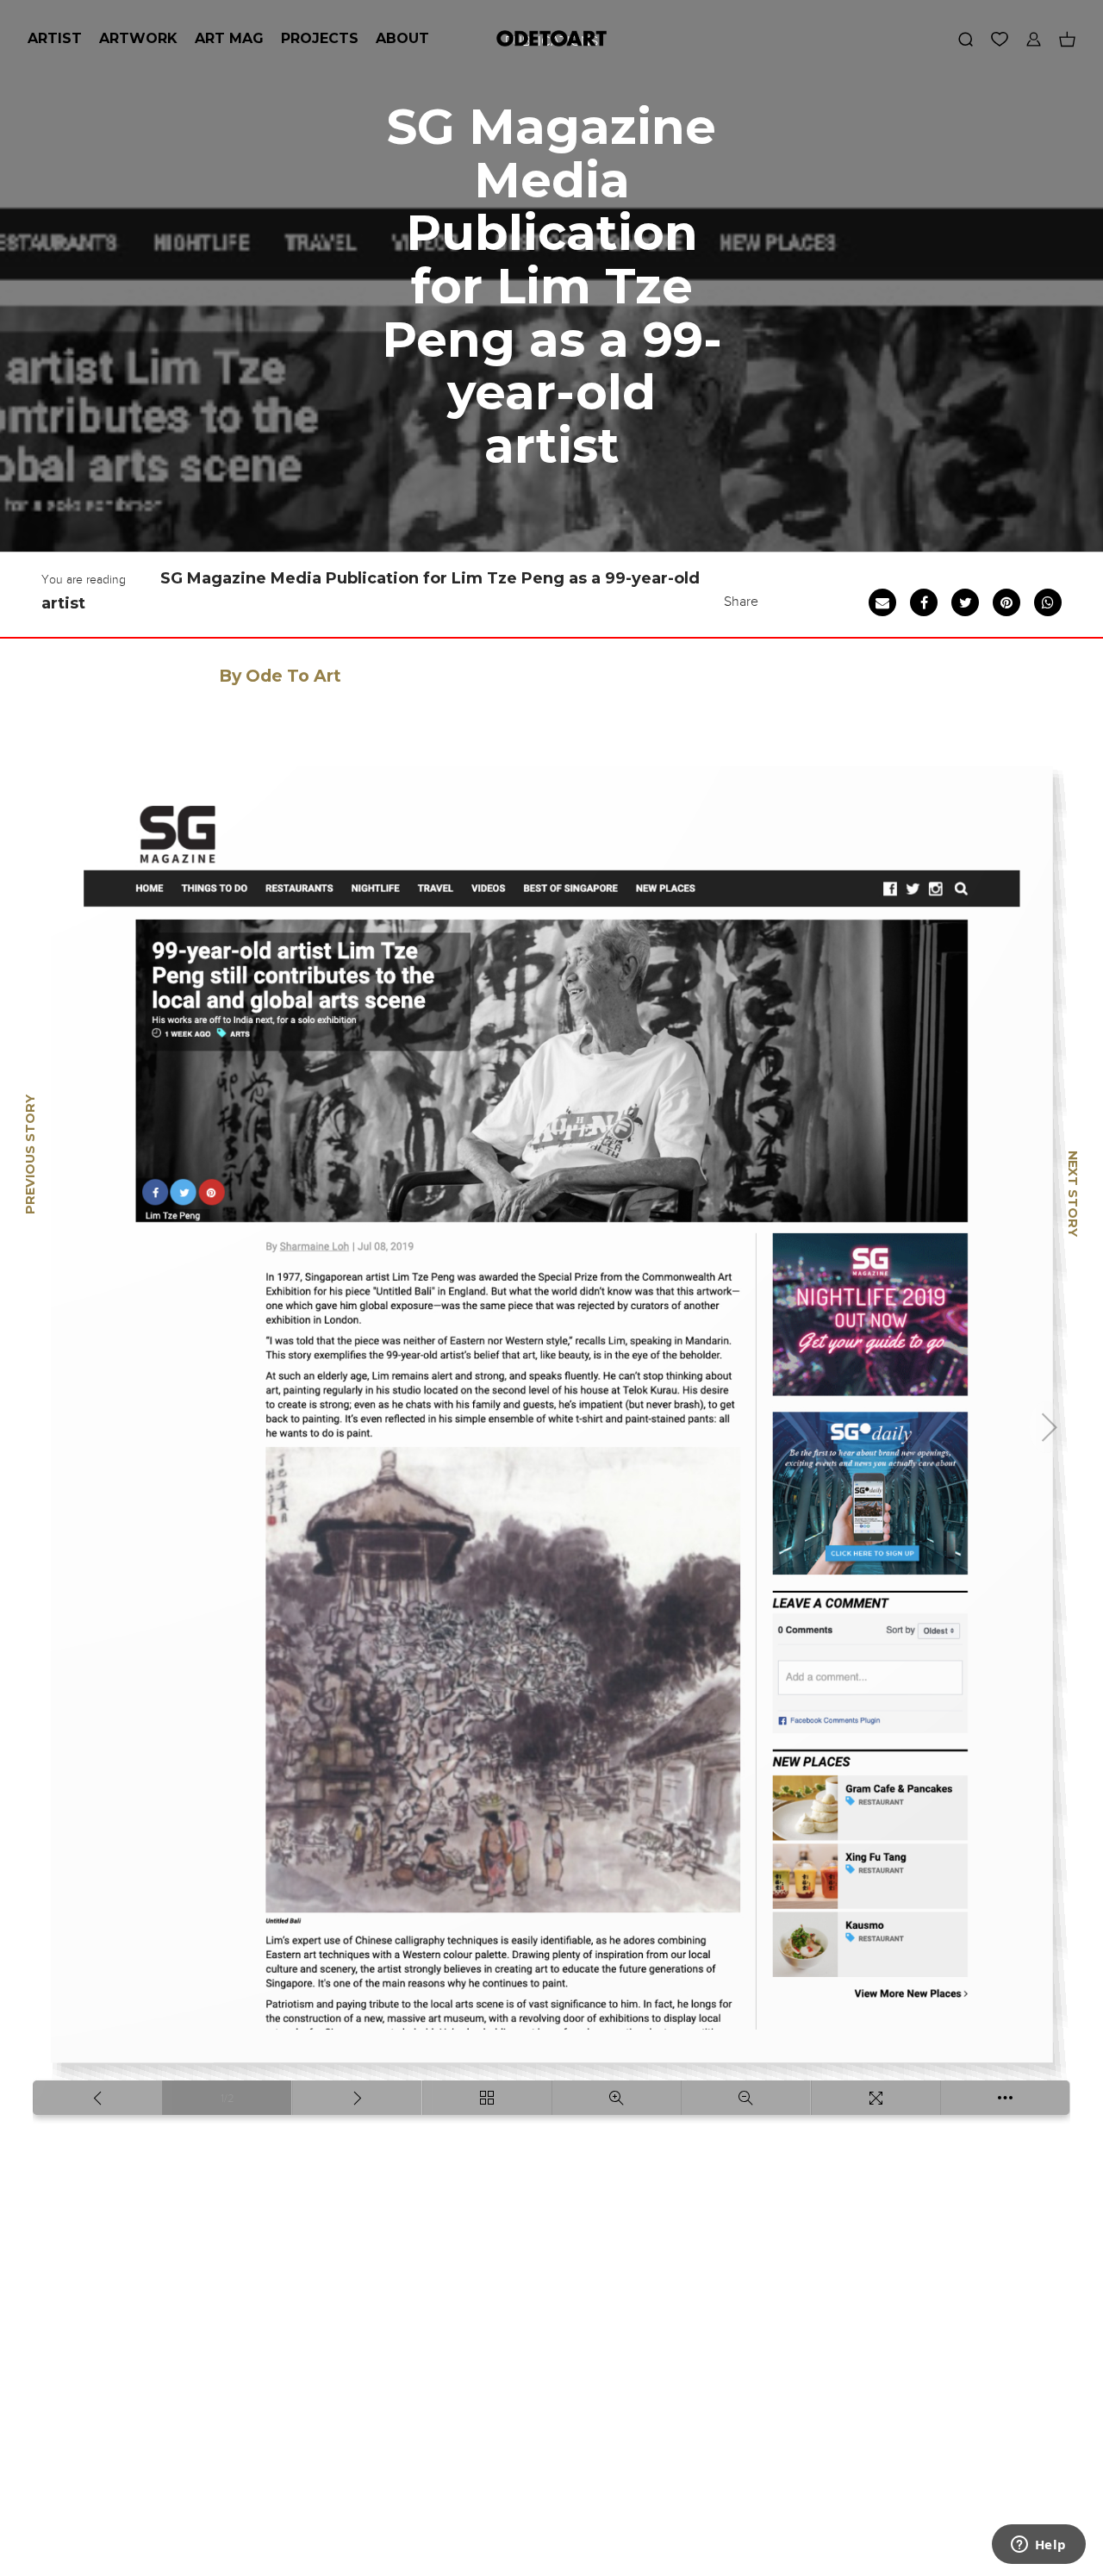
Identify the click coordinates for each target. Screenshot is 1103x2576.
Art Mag (229, 38)
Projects (320, 38)
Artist (55, 38)
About (402, 38)
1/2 (227, 2099)
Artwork (138, 38)
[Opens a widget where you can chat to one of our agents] (1038, 2546)
